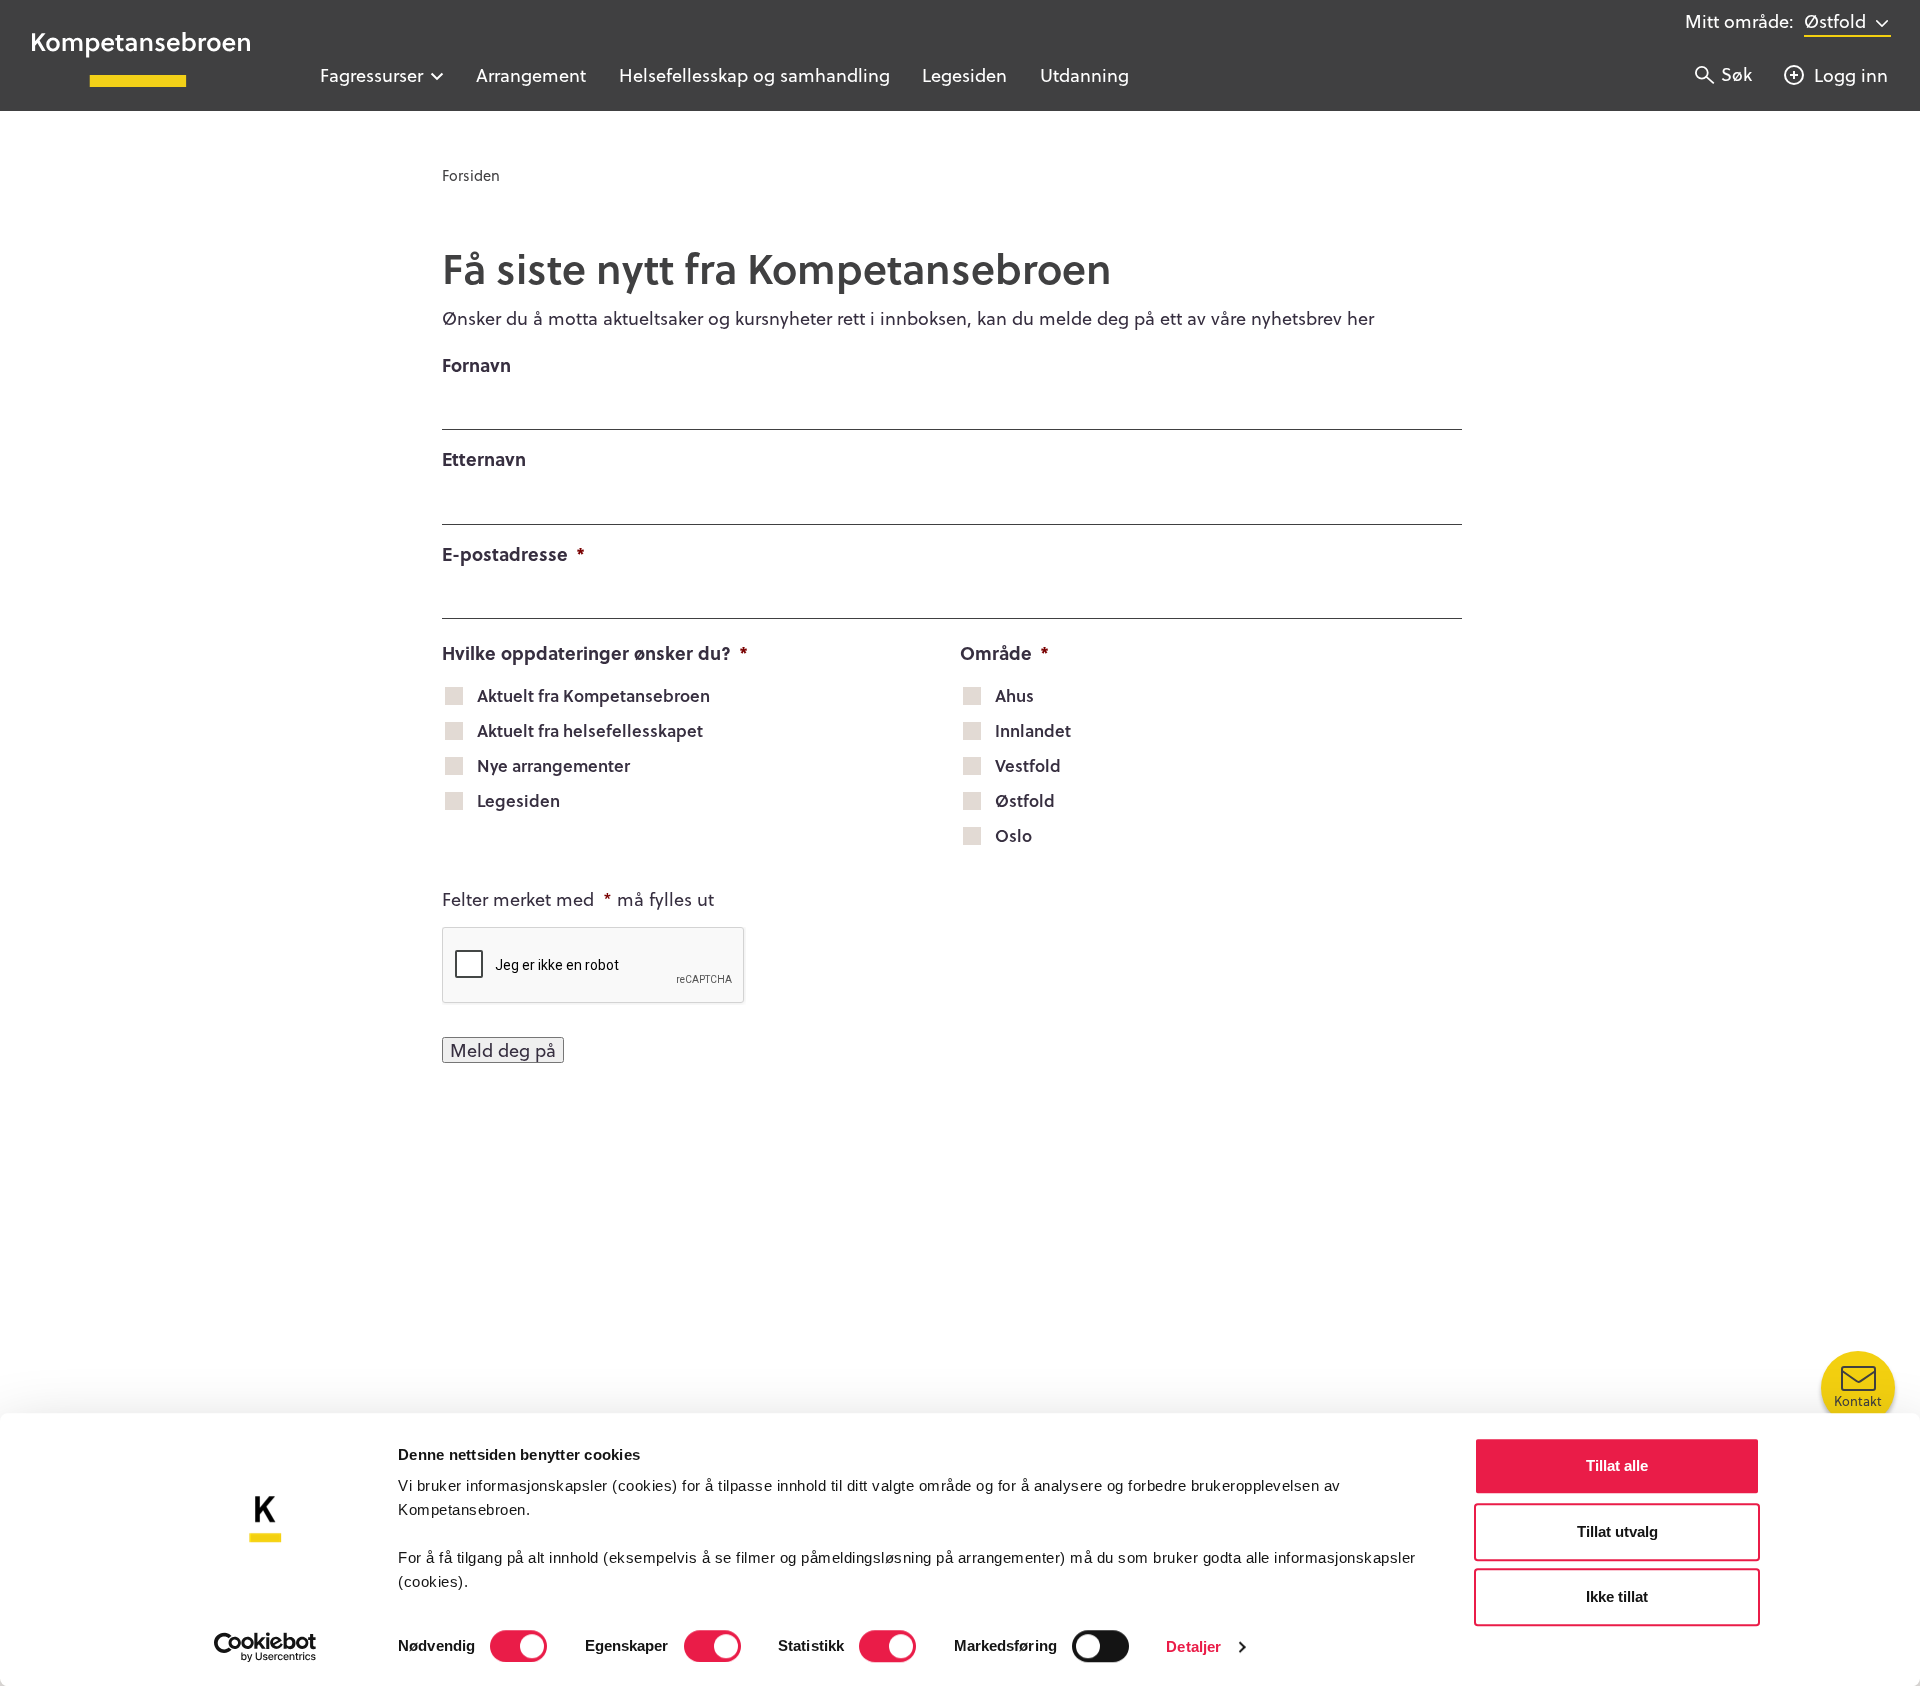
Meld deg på (503, 1050)
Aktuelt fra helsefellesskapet (590, 730)
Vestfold (1028, 765)
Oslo (1013, 835)
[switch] (712, 1646)
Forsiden (471, 175)
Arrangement (531, 74)
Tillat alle (1617, 1465)
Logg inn (1851, 74)
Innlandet (1033, 730)
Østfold (1025, 800)
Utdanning (1084, 74)
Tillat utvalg (1617, 1531)
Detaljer (1193, 1646)
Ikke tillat (1617, 1596)
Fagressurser (371, 74)
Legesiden (964, 74)
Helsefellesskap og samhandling (754, 74)
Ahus (1014, 695)
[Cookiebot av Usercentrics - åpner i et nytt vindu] (265, 1647)
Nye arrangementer (553, 765)
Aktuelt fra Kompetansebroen (593, 695)
